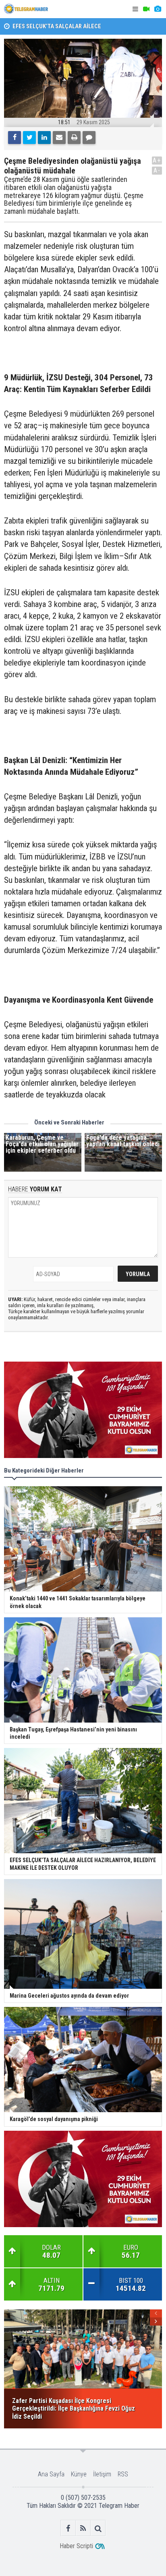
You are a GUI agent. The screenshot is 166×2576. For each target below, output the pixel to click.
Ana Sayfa (51, 2474)
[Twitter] (29, 138)
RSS (123, 2474)
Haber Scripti (76, 2546)
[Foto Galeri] (158, 9)
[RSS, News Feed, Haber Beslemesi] (83, 2528)
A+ (157, 160)
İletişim (102, 2474)
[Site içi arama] (98, 2528)
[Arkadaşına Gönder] (59, 138)
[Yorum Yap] (89, 138)
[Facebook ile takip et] (68, 2528)
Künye (79, 2474)
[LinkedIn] (44, 138)
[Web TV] (146, 9)
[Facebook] (15, 138)
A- (157, 170)
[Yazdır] (74, 138)
